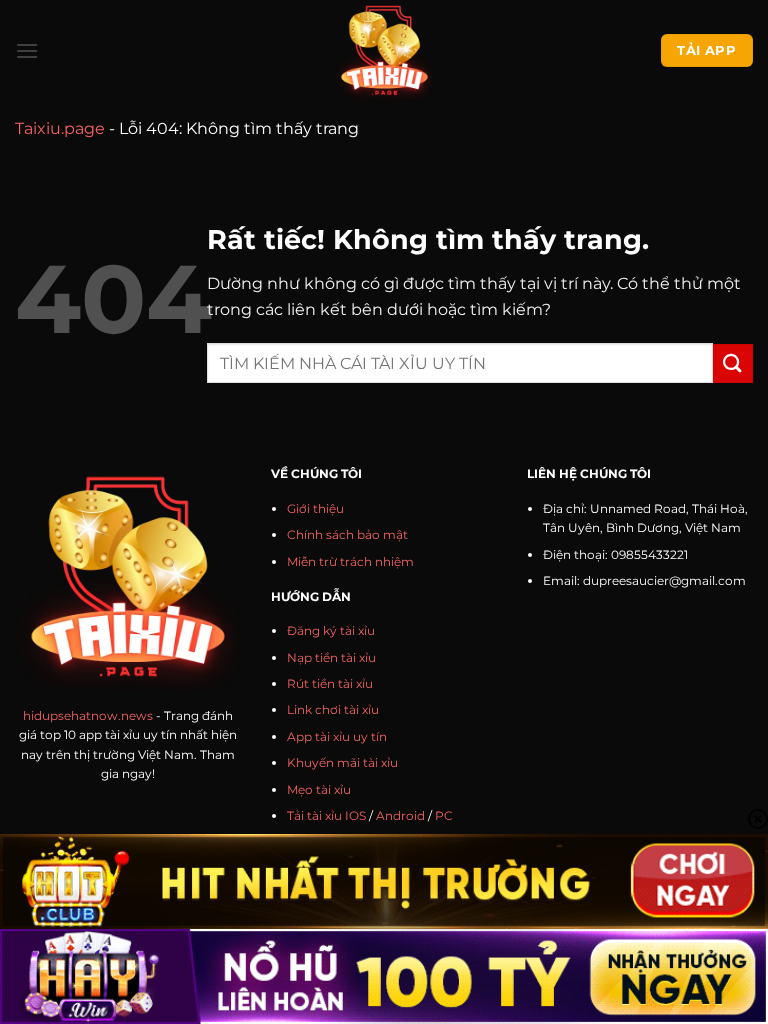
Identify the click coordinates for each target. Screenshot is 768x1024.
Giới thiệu (315, 508)
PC (444, 815)
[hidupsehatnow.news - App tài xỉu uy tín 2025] (384, 50)
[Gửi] (733, 363)
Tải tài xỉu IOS (326, 815)
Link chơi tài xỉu (333, 709)
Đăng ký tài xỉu (331, 630)
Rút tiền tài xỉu (330, 683)
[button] (27, 50)
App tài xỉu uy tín (337, 736)
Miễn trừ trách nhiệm (350, 561)
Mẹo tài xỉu (319, 789)
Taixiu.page (60, 128)
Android (400, 815)
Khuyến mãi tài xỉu (342, 762)
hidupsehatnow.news (88, 715)
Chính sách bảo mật (347, 534)
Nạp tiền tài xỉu (331, 657)
